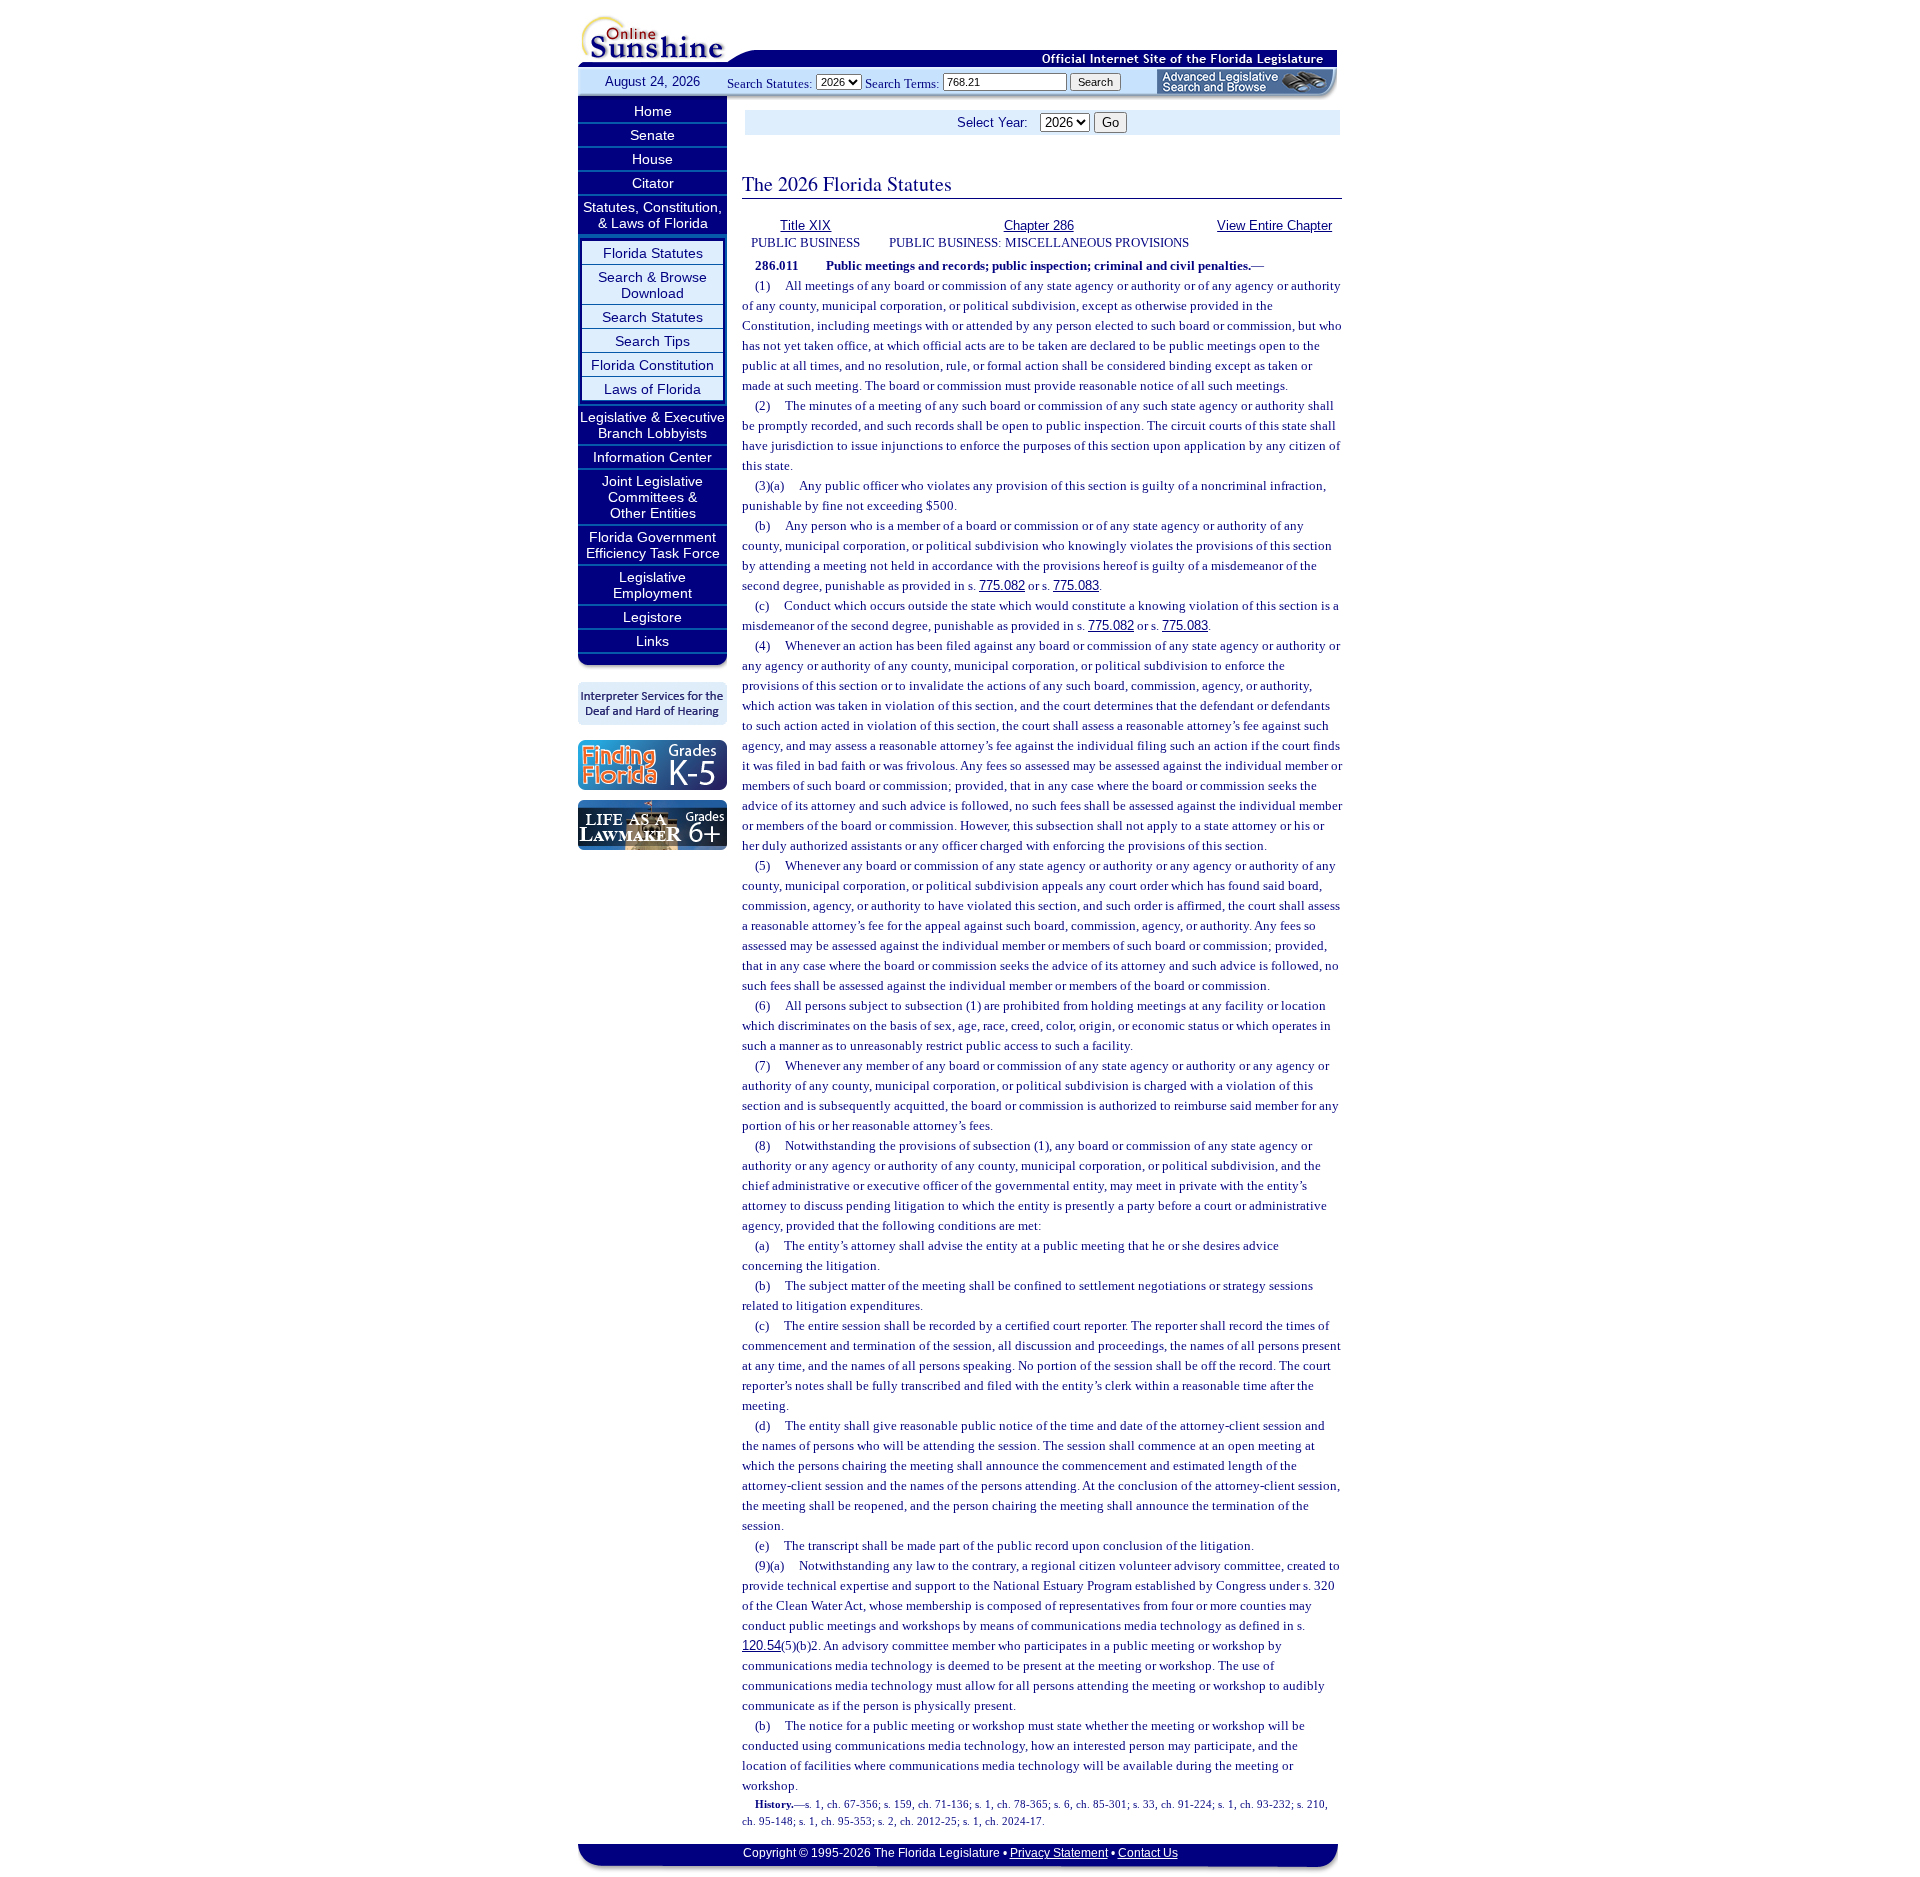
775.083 (1076, 585)
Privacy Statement (1059, 1853)
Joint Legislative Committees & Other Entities (652, 497)
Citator (653, 183)
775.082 (1002, 585)
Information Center (652, 457)
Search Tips (652, 341)
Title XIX (805, 225)
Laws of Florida (652, 389)
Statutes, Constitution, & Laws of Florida (652, 215)
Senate (652, 135)
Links (652, 641)
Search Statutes (652, 317)
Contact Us (1148, 1853)
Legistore (652, 617)
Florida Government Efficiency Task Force (653, 545)
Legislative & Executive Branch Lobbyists (652, 425)
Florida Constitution (652, 365)
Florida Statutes (653, 253)
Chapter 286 (1039, 225)
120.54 (761, 1645)
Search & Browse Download (652, 285)
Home (653, 111)
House (652, 159)
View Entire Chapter (1274, 225)
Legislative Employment (652, 585)
